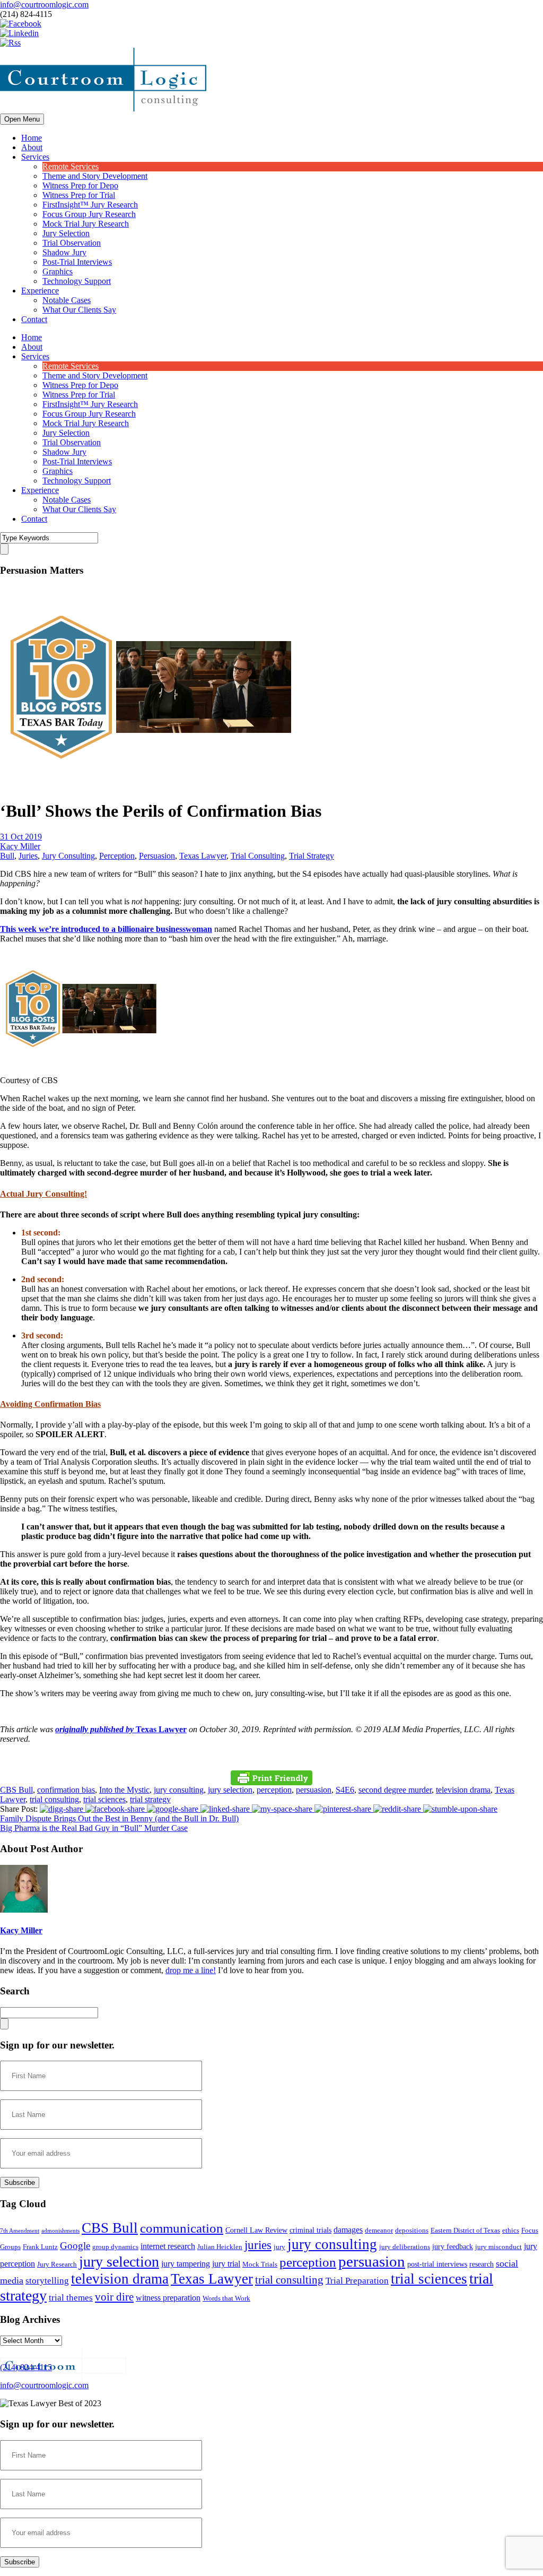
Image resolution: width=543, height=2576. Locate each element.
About (32, 147)
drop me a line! (191, 1970)
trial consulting (54, 1799)
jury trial (226, 2264)
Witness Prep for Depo (80, 185)
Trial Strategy (312, 856)
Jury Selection (66, 233)
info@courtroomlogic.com (44, 5)
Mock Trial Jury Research (86, 224)
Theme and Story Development (95, 176)
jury (279, 2247)
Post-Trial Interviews (77, 262)
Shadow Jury (64, 252)
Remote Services (71, 166)
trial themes (71, 2298)
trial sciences (104, 1799)
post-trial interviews (437, 2264)
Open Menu (22, 119)
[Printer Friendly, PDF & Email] (271, 1778)
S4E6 (345, 1790)
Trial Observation (72, 243)
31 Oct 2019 (21, 837)
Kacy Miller (20, 846)
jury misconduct (498, 2247)
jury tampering (186, 2264)
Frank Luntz (40, 2247)
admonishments (60, 2231)
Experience (40, 291)
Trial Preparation (357, 2281)
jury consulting (179, 1790)
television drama (463, 1790)
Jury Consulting (68, 856)
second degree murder (395, 1790)
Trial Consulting (258, 856)
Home (32, 138)
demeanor (379, 2231)
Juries (28, 856)
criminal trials (310, 2230)
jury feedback (453, 2246)
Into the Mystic (124, 1790)
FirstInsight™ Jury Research (90, 205)
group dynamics (115, 2247)
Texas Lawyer (203, 856)
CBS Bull (16, 1790)
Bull (7, 856)
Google (75, 2246)
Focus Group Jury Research (89, 214)
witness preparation (168, 2298)
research (481, 2264)
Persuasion (157, 856)
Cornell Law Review (256, 2230)
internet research (168, 2246)
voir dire (114, 2297)
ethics (511, 2231)
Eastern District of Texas (465, 2231)
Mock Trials (260, 2264)
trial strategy (150, 1799)
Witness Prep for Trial (79, 195)
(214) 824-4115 (26, 2367)
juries (258, 2245)
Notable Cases (67, 300)
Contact (34, 319)
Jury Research (57, 2264)
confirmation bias (66, 1790)
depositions (412, 2231)
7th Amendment (20, 2231)
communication (182, 2228)
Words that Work (226, 2298)
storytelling (47, 2281)
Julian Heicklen (220, 2247)
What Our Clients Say (79, 310)
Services (35, 157)
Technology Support (77, 281)
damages (348, 2230)
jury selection (230, 1790)
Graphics (58, 271)
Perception (117, 856)
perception (274, 1790)
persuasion (314, 1790)
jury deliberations (405, 2247)
